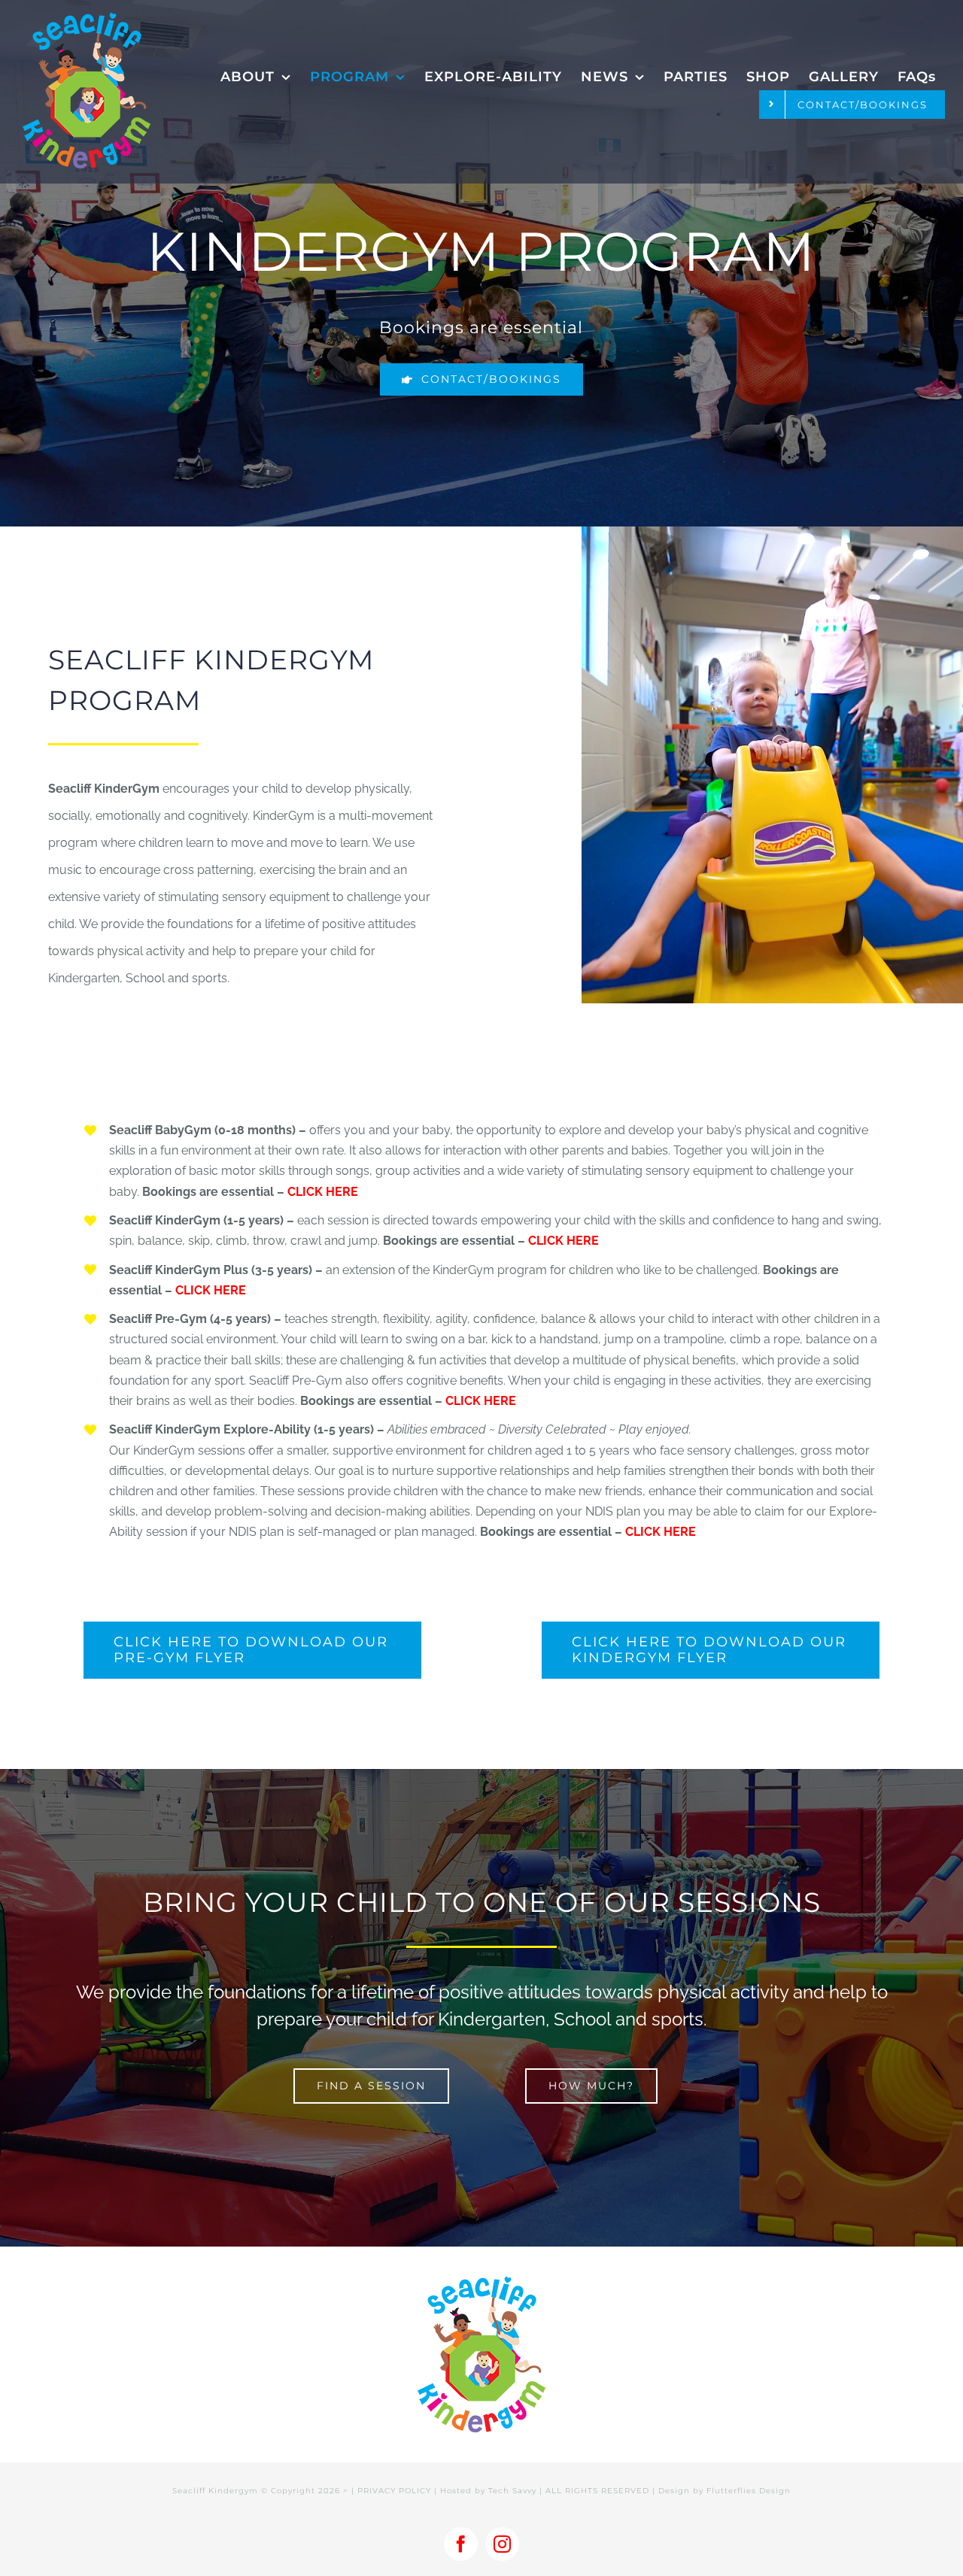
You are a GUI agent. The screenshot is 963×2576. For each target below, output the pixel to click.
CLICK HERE (323, 1192)
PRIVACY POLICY (394, 2491)
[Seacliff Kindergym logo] (87, 18)
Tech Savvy (512, 2491)
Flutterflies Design (749, 2491)
